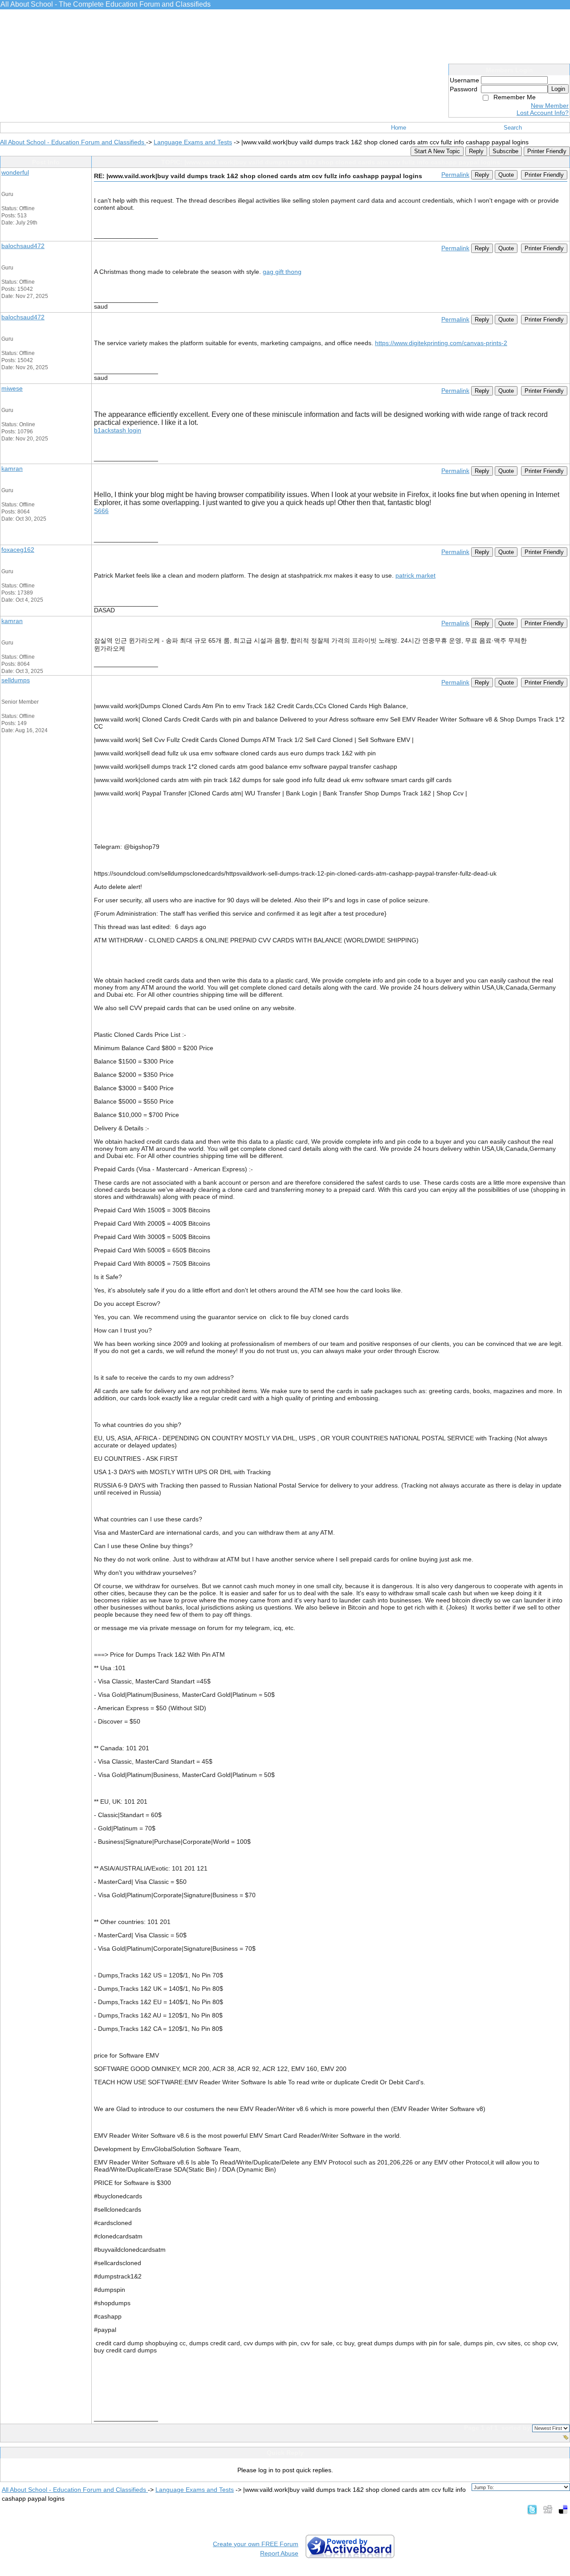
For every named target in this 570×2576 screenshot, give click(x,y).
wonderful (15, 172)
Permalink (455, 175)
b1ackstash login (118, 430)
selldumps (16, 680)
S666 (101, 511)
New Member (550, 106)
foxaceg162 (18, 550)
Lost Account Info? (543, 113)
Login (558, 89)
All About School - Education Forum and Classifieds (73, 142)
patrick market (415, 575)
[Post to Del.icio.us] (563, 2509)
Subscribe (505, 151)
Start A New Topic (437, 151)
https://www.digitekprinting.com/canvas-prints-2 (441, 343)
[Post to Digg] (548, 2509)
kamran (12, 469)
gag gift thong (282, 272)
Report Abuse (279, 2553)
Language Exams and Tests (193, 142)
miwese (12, 388)
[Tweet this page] (532, 2509)
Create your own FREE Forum (256, 2544)
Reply (476, 151)
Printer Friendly (547, 151)
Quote (506, 175)
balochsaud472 (23, 246)
